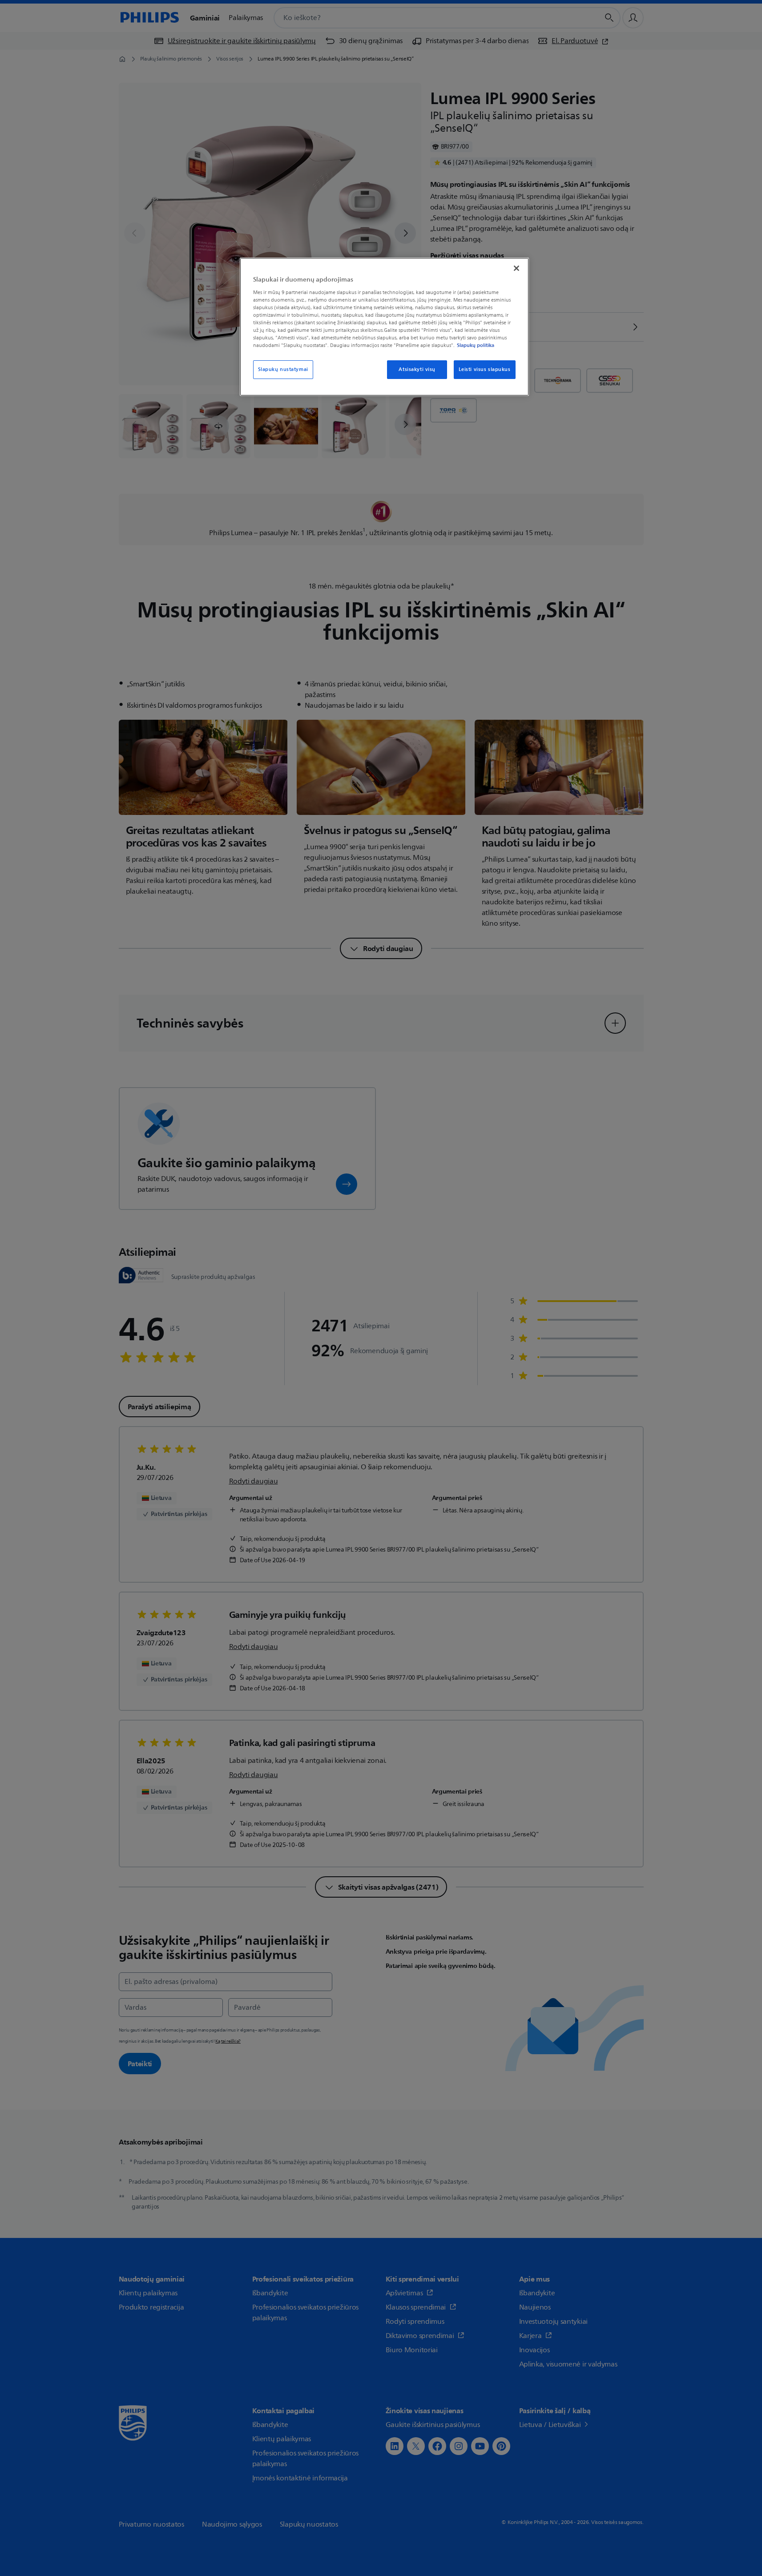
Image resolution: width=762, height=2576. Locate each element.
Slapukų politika (476, 345)
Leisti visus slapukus (485, 369)
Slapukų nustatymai (283, 369)
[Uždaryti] (516, 268)
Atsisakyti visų (417, 369)
